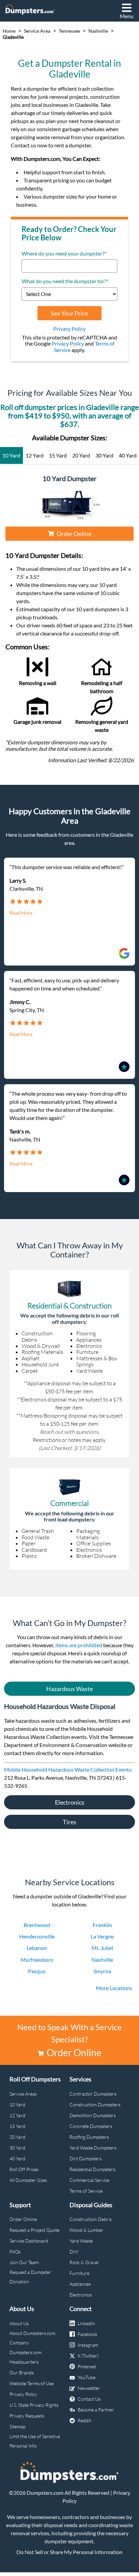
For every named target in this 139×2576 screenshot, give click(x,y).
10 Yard (17, 2105)
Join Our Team (24, 2262)
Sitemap (17, 2426)
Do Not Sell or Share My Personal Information (69, 2552)
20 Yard (17, 2137)
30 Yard (17, 2148)
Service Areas (23, 2094)
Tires (69, 1822)
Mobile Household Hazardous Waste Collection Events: (68, 1769)
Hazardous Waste (69, 1689)
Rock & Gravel (84, 2262)
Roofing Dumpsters (89, 2137)
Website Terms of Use (32, 2383)
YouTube (87, 2377)
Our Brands (22, 2373)
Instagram (88, 2345)
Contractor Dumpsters (93, 2094)
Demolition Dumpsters (93, 2115)
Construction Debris (91, 2219)
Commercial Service (89, 2180)
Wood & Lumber (87, 2230)
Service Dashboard (29, 2241)
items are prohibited (79, 1645)
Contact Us (89, 2399)
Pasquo (37, 1971)
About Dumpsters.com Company (32, 2338)
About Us (19, 2323)
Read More (21, 913)
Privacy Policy (69, 329)
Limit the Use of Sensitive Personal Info (35, 2441)
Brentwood (37, 1925)
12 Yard (17, 2115)
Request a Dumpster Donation (30, 2277)
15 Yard (17, 2126)
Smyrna (102, 1971)
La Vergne (102, 1936)
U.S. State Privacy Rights (34, 2405)
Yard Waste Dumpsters (93, 2148)
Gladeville (13, 37)
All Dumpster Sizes (28, 2180)
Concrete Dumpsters (91, 2126)
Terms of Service (86, 2191)
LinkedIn (86, 2323)
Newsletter (89, 2388)
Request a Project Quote (34, 2230)
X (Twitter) (88, 2356)
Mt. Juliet (102, 1948)
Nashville (98, 31)
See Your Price (69, 313)
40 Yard (17, 2158)
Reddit (84, 2420)
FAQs (15, 2252)
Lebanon (37, 1948)
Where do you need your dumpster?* (64, 254)
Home (9, 31)
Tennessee (69, 31)
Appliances (80, 2284)
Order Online (74, 534)
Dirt (74, 2252)
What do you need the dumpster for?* (65, 281)
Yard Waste (81, 2241)
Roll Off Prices (24, 2169)
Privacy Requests (27, 2416)
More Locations (114, 1988)
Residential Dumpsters (92, 2169)
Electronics (70, 1802)
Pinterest (87, 2366)
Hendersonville (37, 1936)
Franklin (102, 1925)
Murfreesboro (37, 1960)
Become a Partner (96, 2410)
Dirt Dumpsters (86, 2158)
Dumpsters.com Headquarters (25, 2357)
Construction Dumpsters (95, 2105)
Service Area (37, 31)
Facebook (88, 2334)
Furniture (79, 2273)
